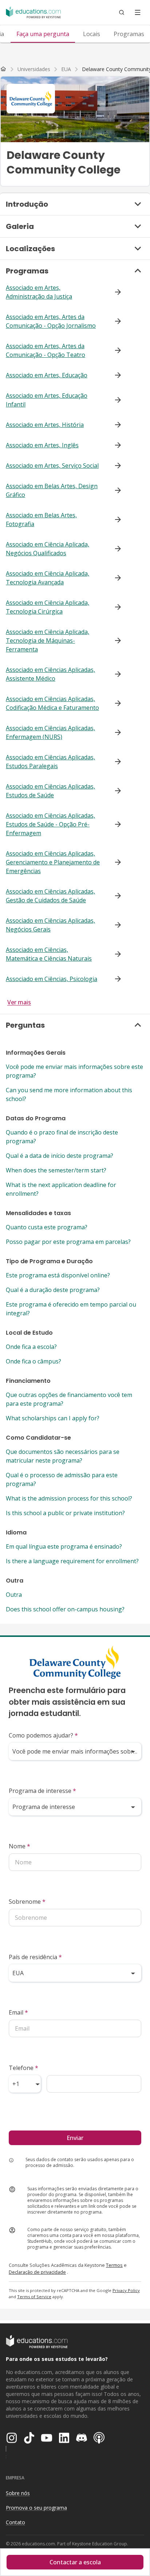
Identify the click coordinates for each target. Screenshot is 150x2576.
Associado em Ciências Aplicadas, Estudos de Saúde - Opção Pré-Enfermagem (50, 824)
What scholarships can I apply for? (53, 1418)
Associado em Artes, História (45, 425)
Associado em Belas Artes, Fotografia (41, 520)
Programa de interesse (42, 1791)
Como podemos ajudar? (43, 1735)
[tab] (43, 34)
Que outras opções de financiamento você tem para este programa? (69, 1399)
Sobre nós (18, 2493)
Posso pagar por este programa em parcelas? (68, 1242)
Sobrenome (27, 1902)
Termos (114, 2265)
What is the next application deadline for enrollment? (61, 1189)
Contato (15, 2522)
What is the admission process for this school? (69, 1498)
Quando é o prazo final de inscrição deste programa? (62, 1137)
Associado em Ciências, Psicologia (52, 979)
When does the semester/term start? (56, 1170)
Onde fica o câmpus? (33, 1361)
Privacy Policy (126, 2290)
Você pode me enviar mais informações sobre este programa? (74, 1071)
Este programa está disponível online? (58, 1275)
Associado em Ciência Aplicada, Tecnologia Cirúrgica (48, 607)
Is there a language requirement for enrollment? (72, 1561)
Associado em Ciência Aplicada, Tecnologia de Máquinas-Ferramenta (48, 641)
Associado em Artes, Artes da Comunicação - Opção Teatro (46, 350)
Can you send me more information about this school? (69, 1094)
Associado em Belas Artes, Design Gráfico (52, 490)
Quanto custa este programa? (47, 1227)
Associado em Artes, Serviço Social (52, 466)
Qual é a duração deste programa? (53, 1290)
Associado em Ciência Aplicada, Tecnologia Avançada (48, 578)
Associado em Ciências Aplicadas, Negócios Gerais (50, 925)
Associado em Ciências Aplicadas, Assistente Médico (50, 674)
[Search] (122, 12)
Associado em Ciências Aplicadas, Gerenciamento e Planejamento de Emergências (53, 862)
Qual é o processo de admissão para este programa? (62, 1479)
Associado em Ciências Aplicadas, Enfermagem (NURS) (50, 732)
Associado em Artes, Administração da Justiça (39, 292)
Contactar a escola (75, 2562)
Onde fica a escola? (31, 1347)
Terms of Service (34, 2297)
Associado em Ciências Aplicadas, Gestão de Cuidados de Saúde (50, 896)
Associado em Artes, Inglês (42, 445)
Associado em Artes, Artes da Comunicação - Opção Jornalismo (51, 321)
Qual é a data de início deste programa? (60, 1156)
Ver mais (19, 1002)
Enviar (75, 2138)
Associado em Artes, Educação (47, 375)
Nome (19, 1846)
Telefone (23, 2068)
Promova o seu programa (36, 2508)
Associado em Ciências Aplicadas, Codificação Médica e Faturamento (52, 703)
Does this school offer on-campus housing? (65, 1609)
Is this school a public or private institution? (65, 1513)
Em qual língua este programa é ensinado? (64, 1546)
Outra (14, 1595)
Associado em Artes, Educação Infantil (47, 400)
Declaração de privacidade (37, 2272)
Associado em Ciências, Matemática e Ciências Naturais (49, 954)
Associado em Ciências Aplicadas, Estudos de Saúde (50, 791)
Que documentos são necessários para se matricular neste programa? (63, 1456)
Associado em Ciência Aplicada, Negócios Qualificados (48, 549)
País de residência (35, 1957)
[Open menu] (138, 12)
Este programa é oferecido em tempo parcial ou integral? (71, 1309)
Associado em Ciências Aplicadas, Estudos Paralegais (50, 762)
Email (18, 2012)
